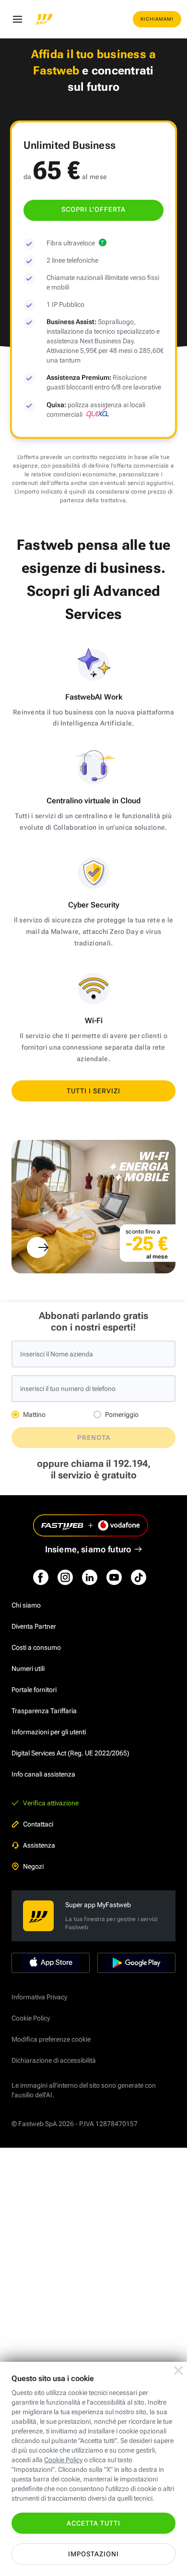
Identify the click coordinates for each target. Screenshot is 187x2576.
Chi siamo (26, 1605)
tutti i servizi (93, 1091)
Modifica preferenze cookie (51, 2039)
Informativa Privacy (39, 1997)
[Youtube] (114, 1577)
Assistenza (39, 1845)
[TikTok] (139, 1577)
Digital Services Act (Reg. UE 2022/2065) (70, 1753)
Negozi (33, 1866)
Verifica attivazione (51, 1803)
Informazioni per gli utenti (49, 1732)
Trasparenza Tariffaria (44, 1711)
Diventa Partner (34, 1626)
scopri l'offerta (93, 209)
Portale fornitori (34, 1690)
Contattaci (38, 1824)
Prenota (94, 1438)
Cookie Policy (31, 2018)
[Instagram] (65, 1577)
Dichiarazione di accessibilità (54, 2060)
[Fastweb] (44, 19)
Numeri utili (28, 1669)
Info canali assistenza (43, 1774)
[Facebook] (41, 1577)
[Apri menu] (17, 19)
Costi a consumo (36, 1647)
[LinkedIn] (90, 1577)
